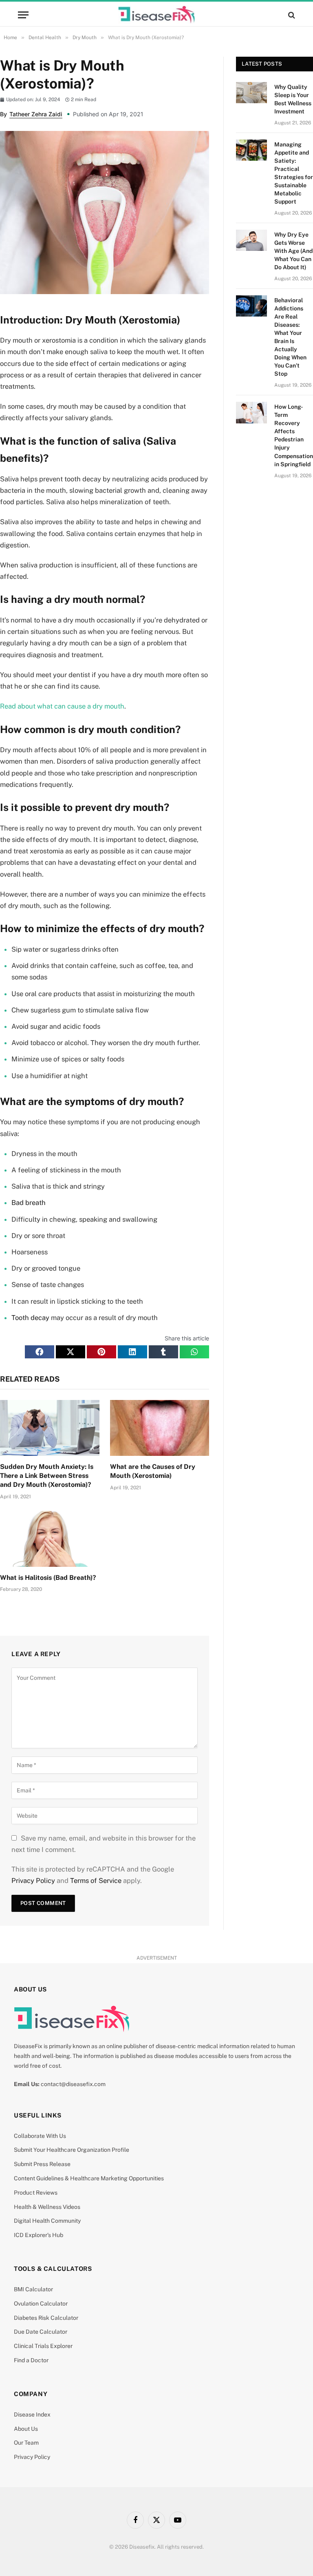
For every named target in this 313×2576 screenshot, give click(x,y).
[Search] (291, 15)
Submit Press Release (42, 2164)
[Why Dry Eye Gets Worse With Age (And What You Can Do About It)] (251, 240)
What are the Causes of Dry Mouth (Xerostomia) (153, 1471)
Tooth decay (30, 1318)
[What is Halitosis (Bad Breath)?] (50, 1539)
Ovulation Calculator (41, 2304)
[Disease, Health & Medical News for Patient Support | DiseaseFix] (156, 15)
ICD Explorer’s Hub (39, 2235)
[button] (40, 1352)
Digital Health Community (47, 2221)
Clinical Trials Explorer (43, 2346)
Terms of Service (96, 1881)
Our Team (26, 2443)
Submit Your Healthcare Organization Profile (72, 2150)
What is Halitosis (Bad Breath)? (48, 1578)
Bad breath (29, 1203)
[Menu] (23, 15)
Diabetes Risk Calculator (46, 2318)
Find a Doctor (31, 2360)
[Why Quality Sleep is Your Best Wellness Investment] (251, 93)
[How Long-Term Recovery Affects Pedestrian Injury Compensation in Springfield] (251, 412)
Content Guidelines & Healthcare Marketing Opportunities (89, 2178)
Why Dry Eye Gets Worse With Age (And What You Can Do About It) (293, 251)
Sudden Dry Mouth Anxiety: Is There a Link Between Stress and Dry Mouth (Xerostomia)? (47, 1476)
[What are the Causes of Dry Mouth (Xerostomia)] (160, 1428)
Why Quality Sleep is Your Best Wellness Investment (293, 99)
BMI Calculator (33, 2289)
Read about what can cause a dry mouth (62, 706)
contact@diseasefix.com (73, 2084)
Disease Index (32, 2414)
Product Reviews (36, 2193)
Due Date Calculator (41, 2332)
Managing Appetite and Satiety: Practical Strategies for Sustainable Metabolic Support (294, 173)
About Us (26, 2429)
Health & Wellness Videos (47, 2207)
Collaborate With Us (40, 2136)
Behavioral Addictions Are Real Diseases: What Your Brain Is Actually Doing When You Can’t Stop (290, 337)
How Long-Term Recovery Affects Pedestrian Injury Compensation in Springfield (294, 435)
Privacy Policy (33, 1881)
